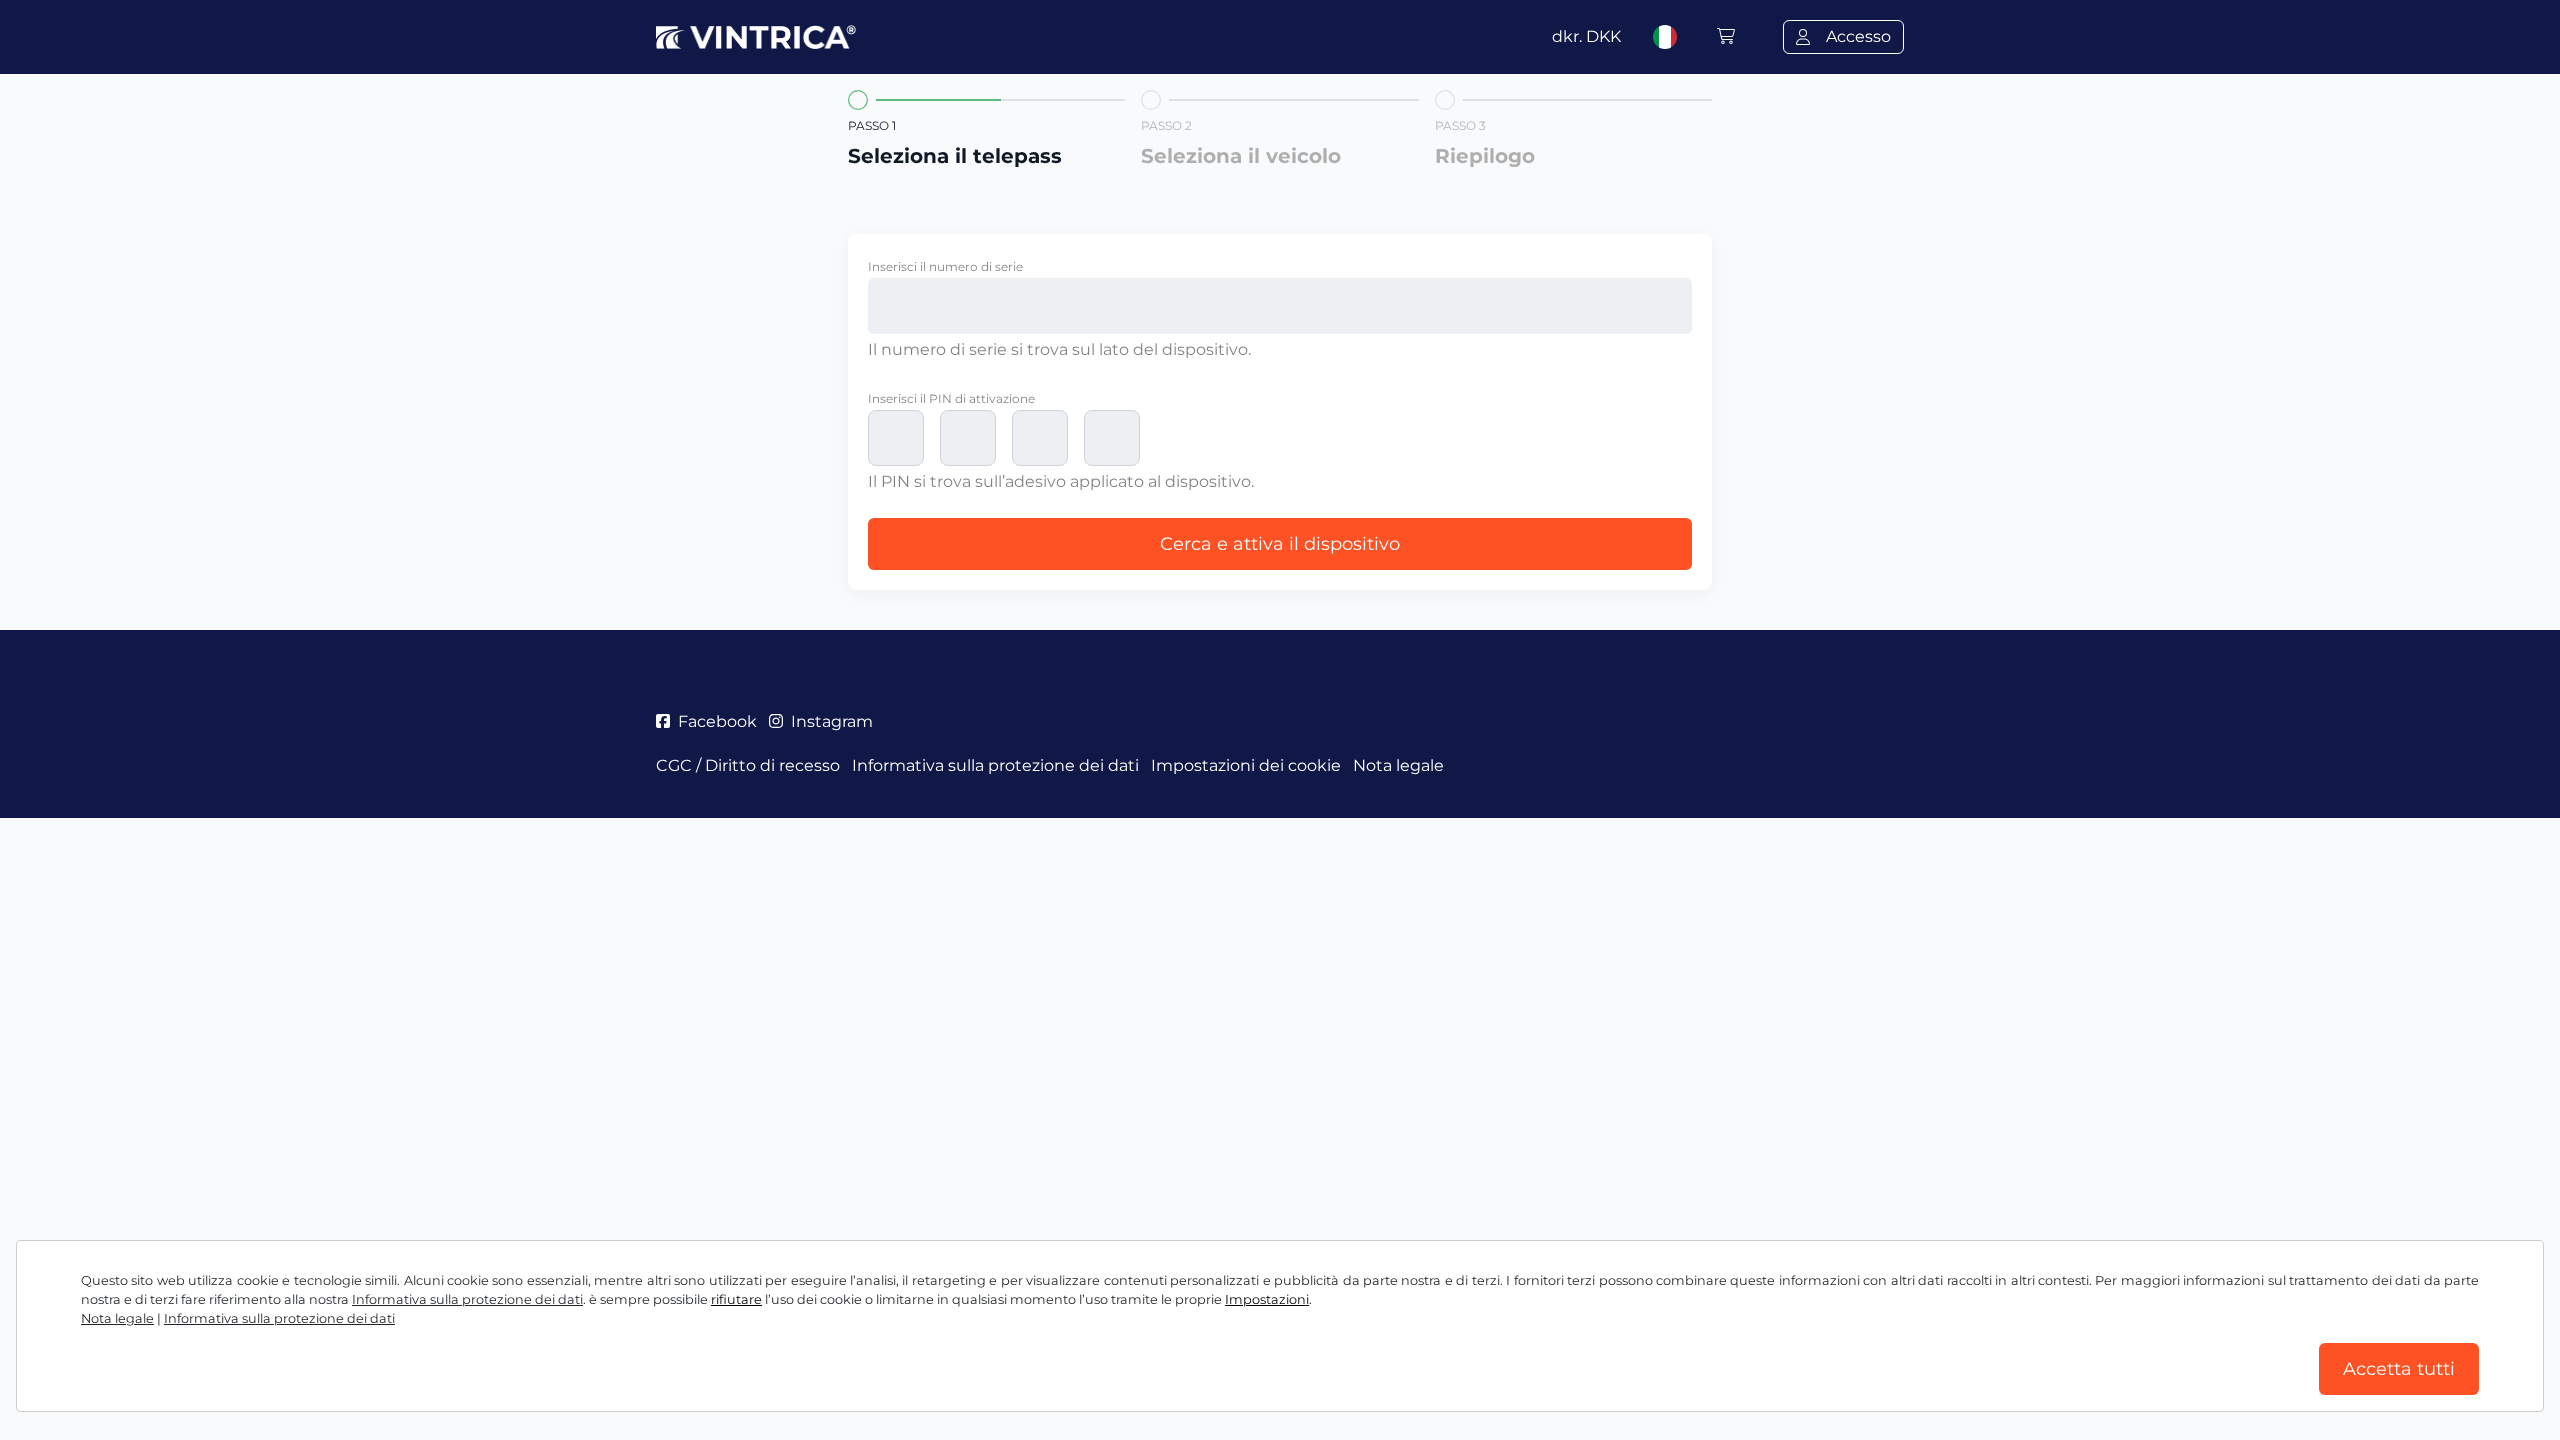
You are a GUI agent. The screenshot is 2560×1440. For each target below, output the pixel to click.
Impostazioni (1267, 1299)
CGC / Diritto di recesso (748, 765)
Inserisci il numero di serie (945, 266)
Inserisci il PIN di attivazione (951, 398)
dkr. (1586, 36)
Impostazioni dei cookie (1246, 765)
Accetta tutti (2399, 1369)
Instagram (832, 721)
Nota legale (117, 1318)
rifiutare (736, 1299)
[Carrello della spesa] (1726, 36)
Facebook (717, 721)
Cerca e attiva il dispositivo (1280, 544)
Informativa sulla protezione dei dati (467, 1299)
